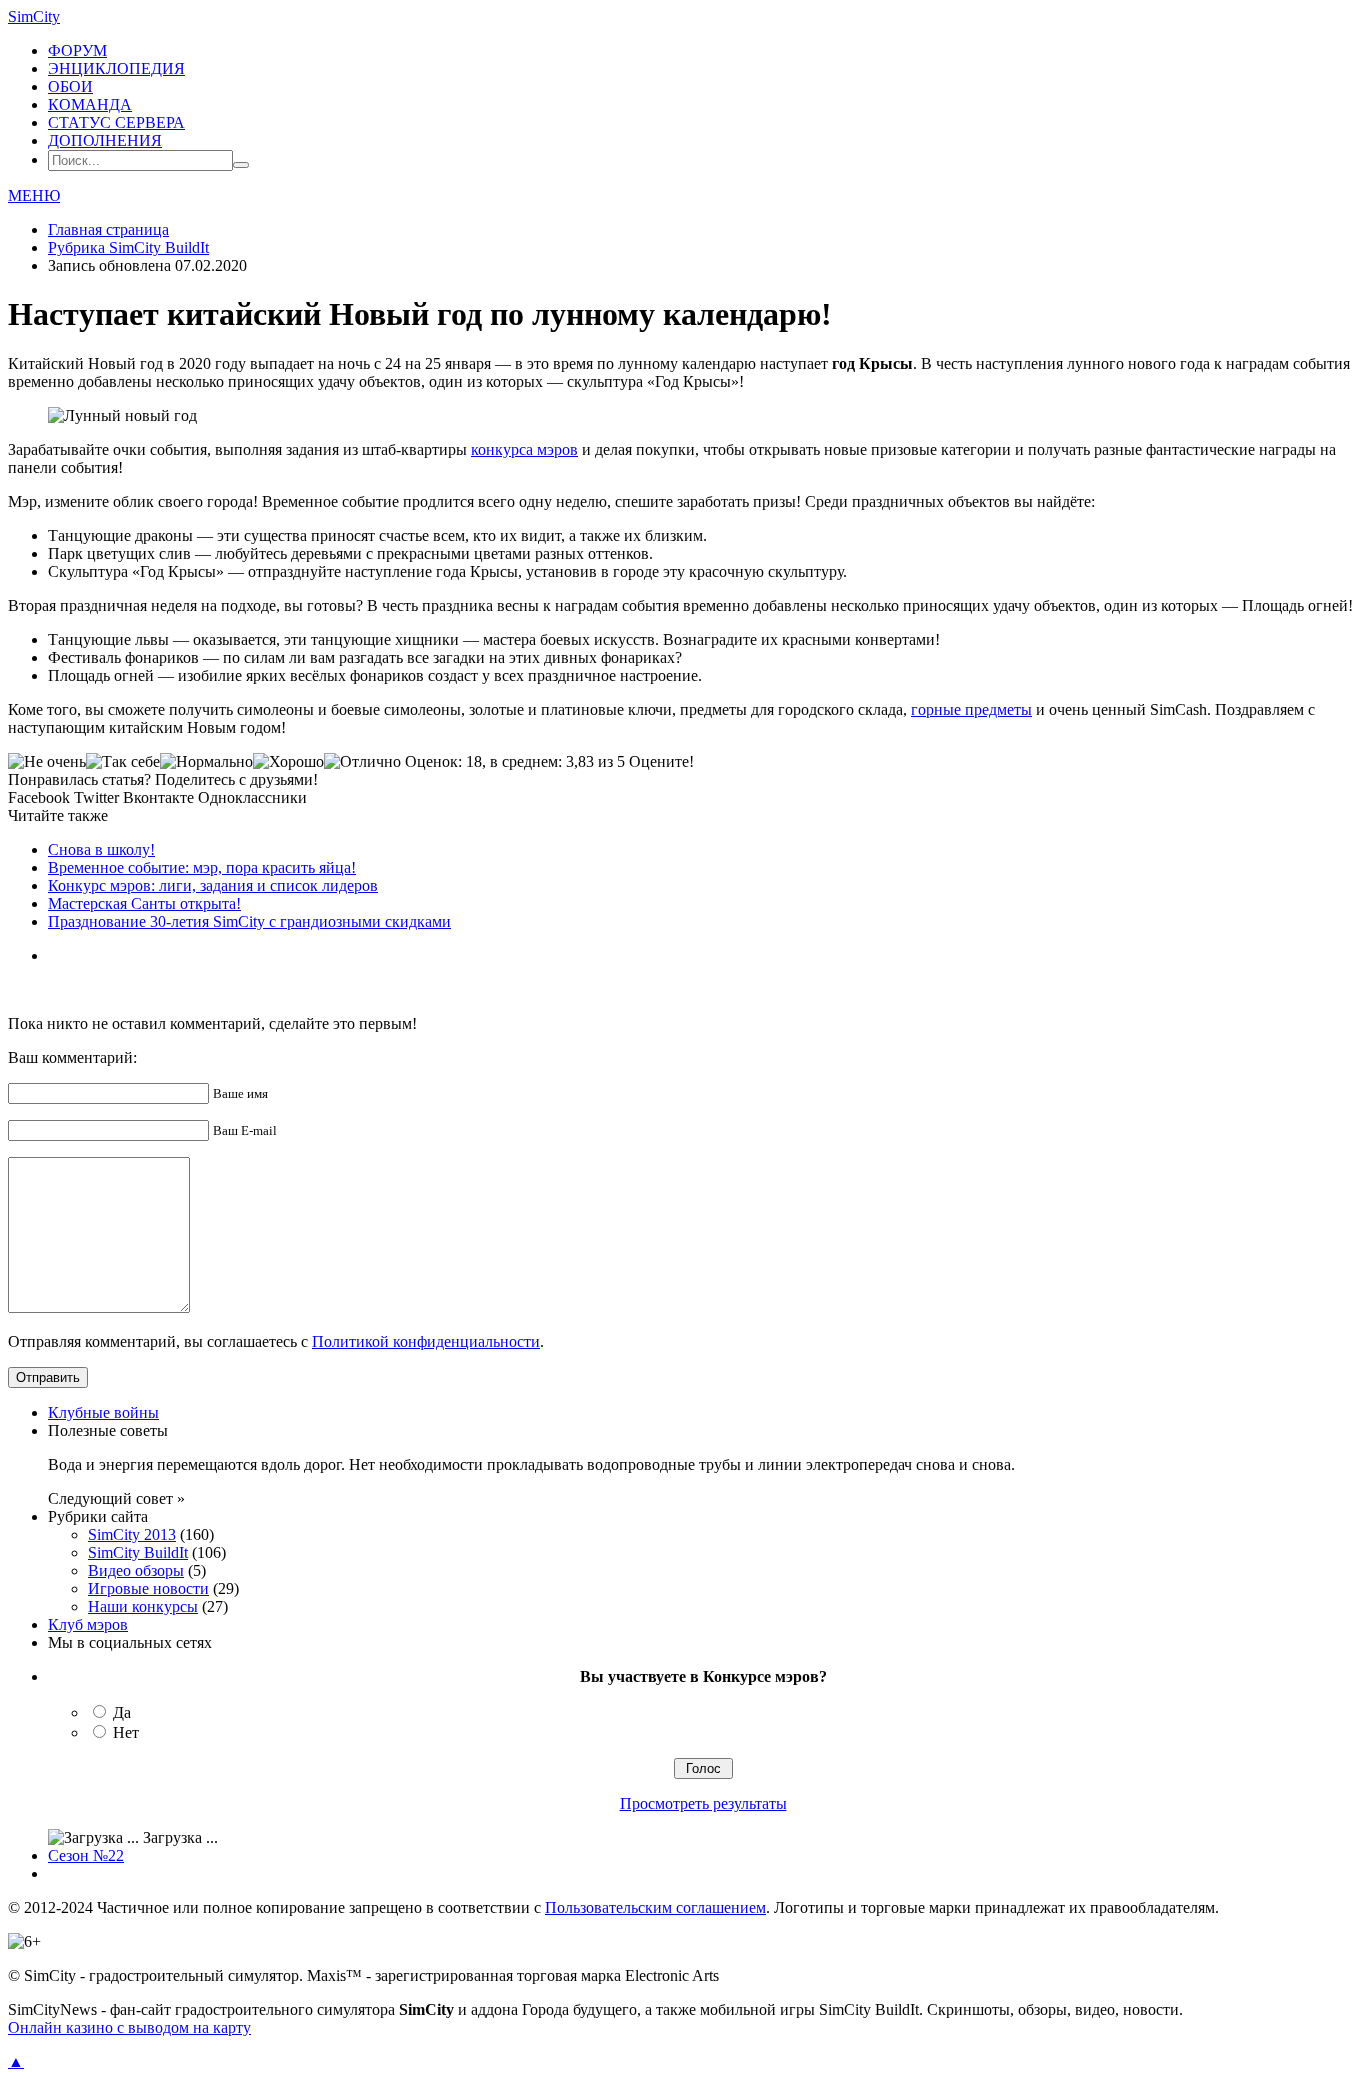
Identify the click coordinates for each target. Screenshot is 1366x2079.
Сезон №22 (86, 1855)
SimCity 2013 (132, 1534)
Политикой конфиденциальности (426, 1341)
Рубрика (128, 247)
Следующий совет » (116, 1498)
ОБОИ (70, 86)
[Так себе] (123, 762)
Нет (126, 1732)
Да (122, 1712)
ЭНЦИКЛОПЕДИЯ (116, 68)
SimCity (34, 16)
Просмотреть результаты (703, 1803)
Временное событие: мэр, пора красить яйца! (202, 867)
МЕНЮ (34, 195)
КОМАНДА (90, 104)
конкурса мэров (524, 449)
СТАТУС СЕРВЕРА (116, 122)
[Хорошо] (288, 762)
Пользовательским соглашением (655, 1907)
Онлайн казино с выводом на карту (129, 2027)
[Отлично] (362, 762)
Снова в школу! (101, 849)
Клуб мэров (88, 1624)
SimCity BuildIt (138, 1552)
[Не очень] (47, 762)
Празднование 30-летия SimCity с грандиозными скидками (249, 921)
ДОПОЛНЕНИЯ (105, 140)
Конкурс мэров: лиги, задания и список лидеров (213, 885)
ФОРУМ (77, 50)
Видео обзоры (136, 1570)
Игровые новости (148, 1588)
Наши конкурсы (143, 1606)
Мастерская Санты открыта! (144, 903)
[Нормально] (206, 762)
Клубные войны (103, 1412)
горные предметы (971, 709)
